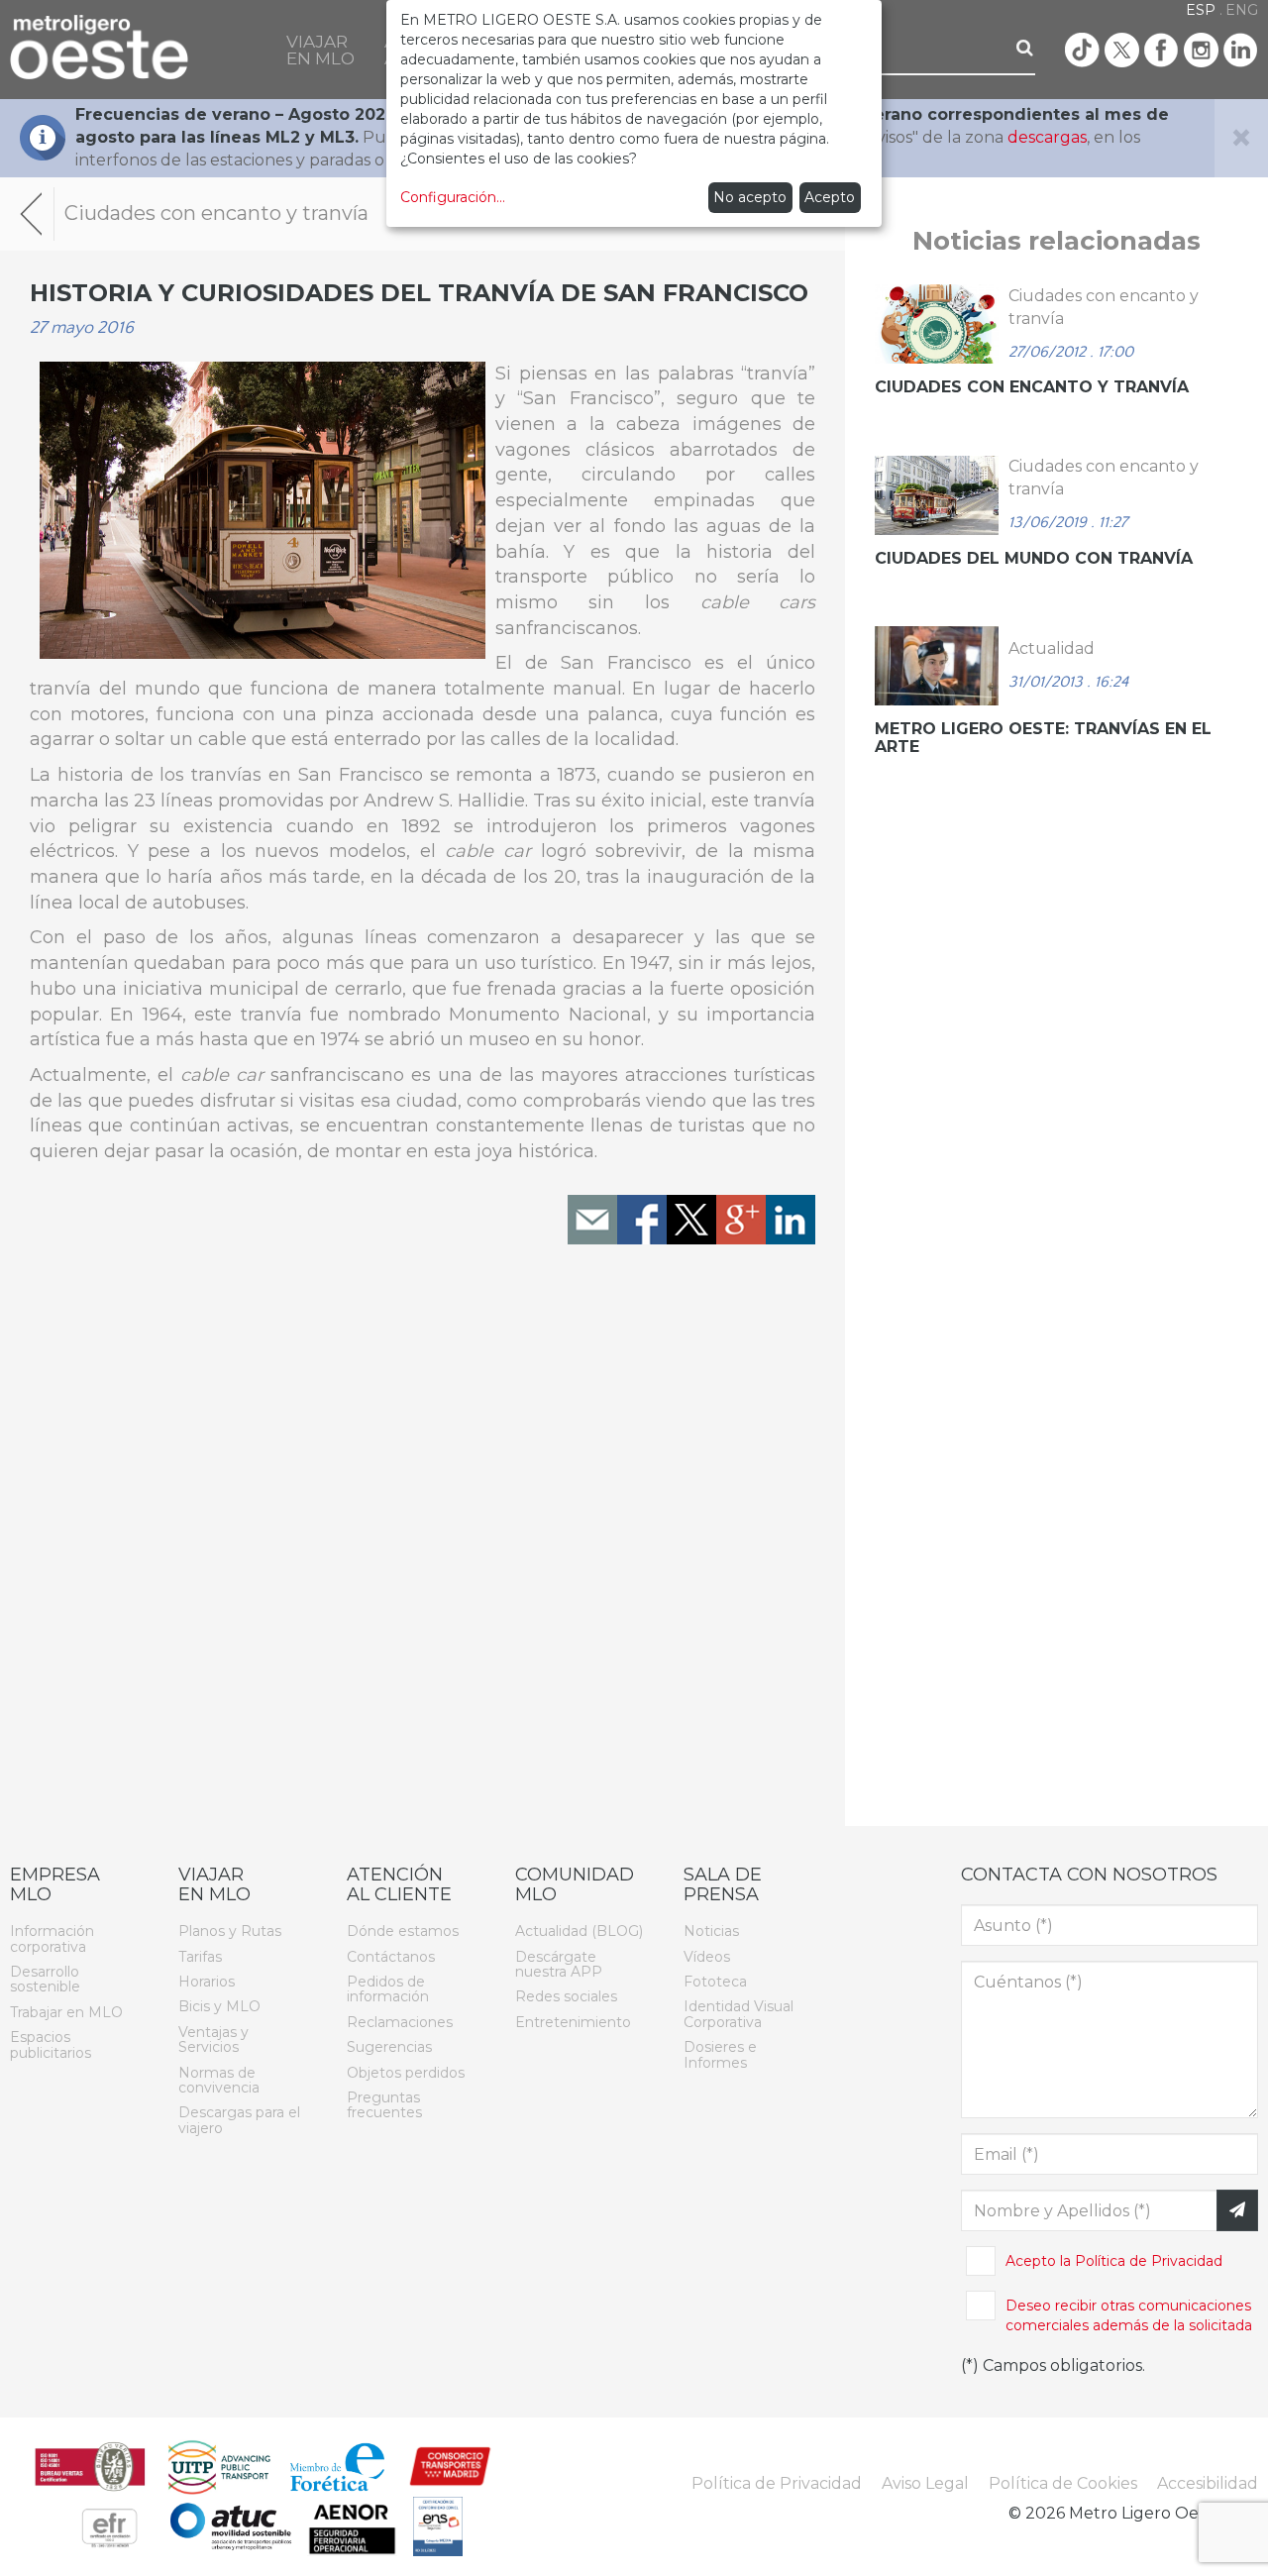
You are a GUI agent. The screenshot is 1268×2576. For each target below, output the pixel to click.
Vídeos (707, 1957)
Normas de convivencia (219, 2080)
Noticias (711, 1931)
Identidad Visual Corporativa (739, 2014)
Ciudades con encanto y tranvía (1032, 387)
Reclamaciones (400, 2022)
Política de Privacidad (1149, 2261)
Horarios (207, 1982)
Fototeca (715, 1982)
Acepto (830, 197)
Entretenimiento (573, 2022)
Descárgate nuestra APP (559, 1964)
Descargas (340, 137)
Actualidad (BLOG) (579, 1931)
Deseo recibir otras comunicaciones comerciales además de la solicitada (1129, 2315)
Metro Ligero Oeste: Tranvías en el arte (1043, 738)
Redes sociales (566, 1996)
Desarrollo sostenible (45, 1979)
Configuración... (453, 197)
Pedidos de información (388, 1989)
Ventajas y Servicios (213, 2039)
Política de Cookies (1063, 2483)
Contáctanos (391, 1957)
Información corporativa (52, 1938)
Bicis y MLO (219, 2006)
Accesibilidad (1208, 2483)
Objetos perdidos (406, 2073)
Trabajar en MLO (66, 2012)
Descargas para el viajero (239, 2120)
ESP (1201, 10)
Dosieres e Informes (720, 2054)
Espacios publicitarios (51, 2044)
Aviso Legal (925, 2483)
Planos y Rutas (230, 1931)
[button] (320, 50)
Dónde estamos (403, 1931)
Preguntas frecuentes (384, 2105)
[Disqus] (423, 1542)
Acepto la (1114, 2261)
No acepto (750, 197)
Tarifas (200, 1957)
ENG (1242, 10)
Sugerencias (389, 2047)
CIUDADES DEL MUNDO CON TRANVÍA (1034, 558)
